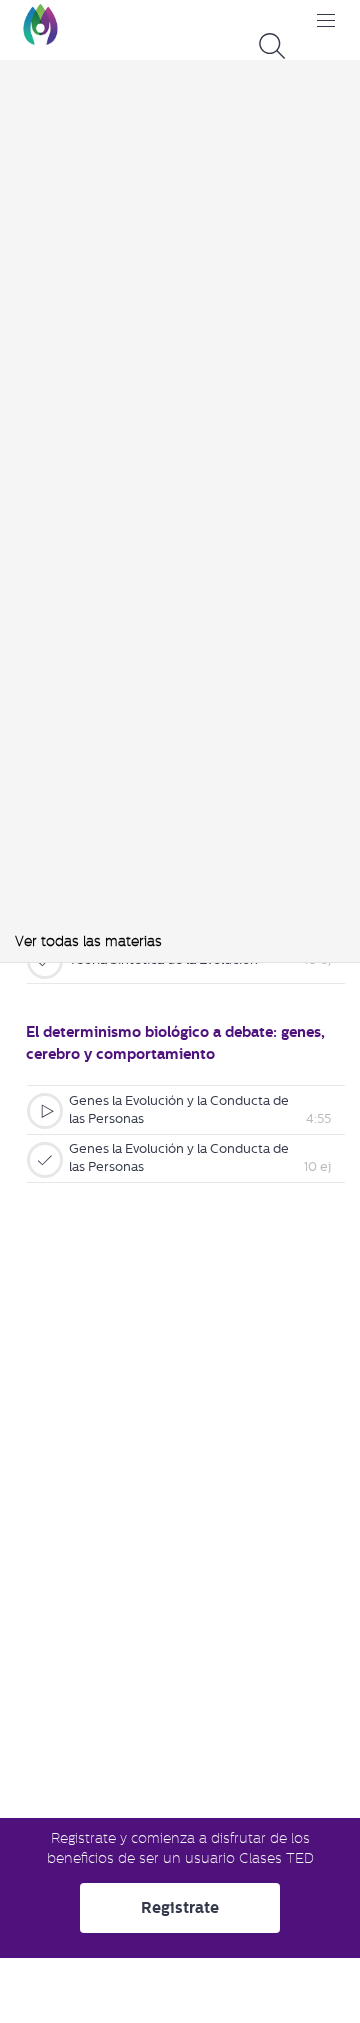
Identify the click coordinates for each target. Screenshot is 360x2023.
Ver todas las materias (88, 941)
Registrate (180, 1907)
